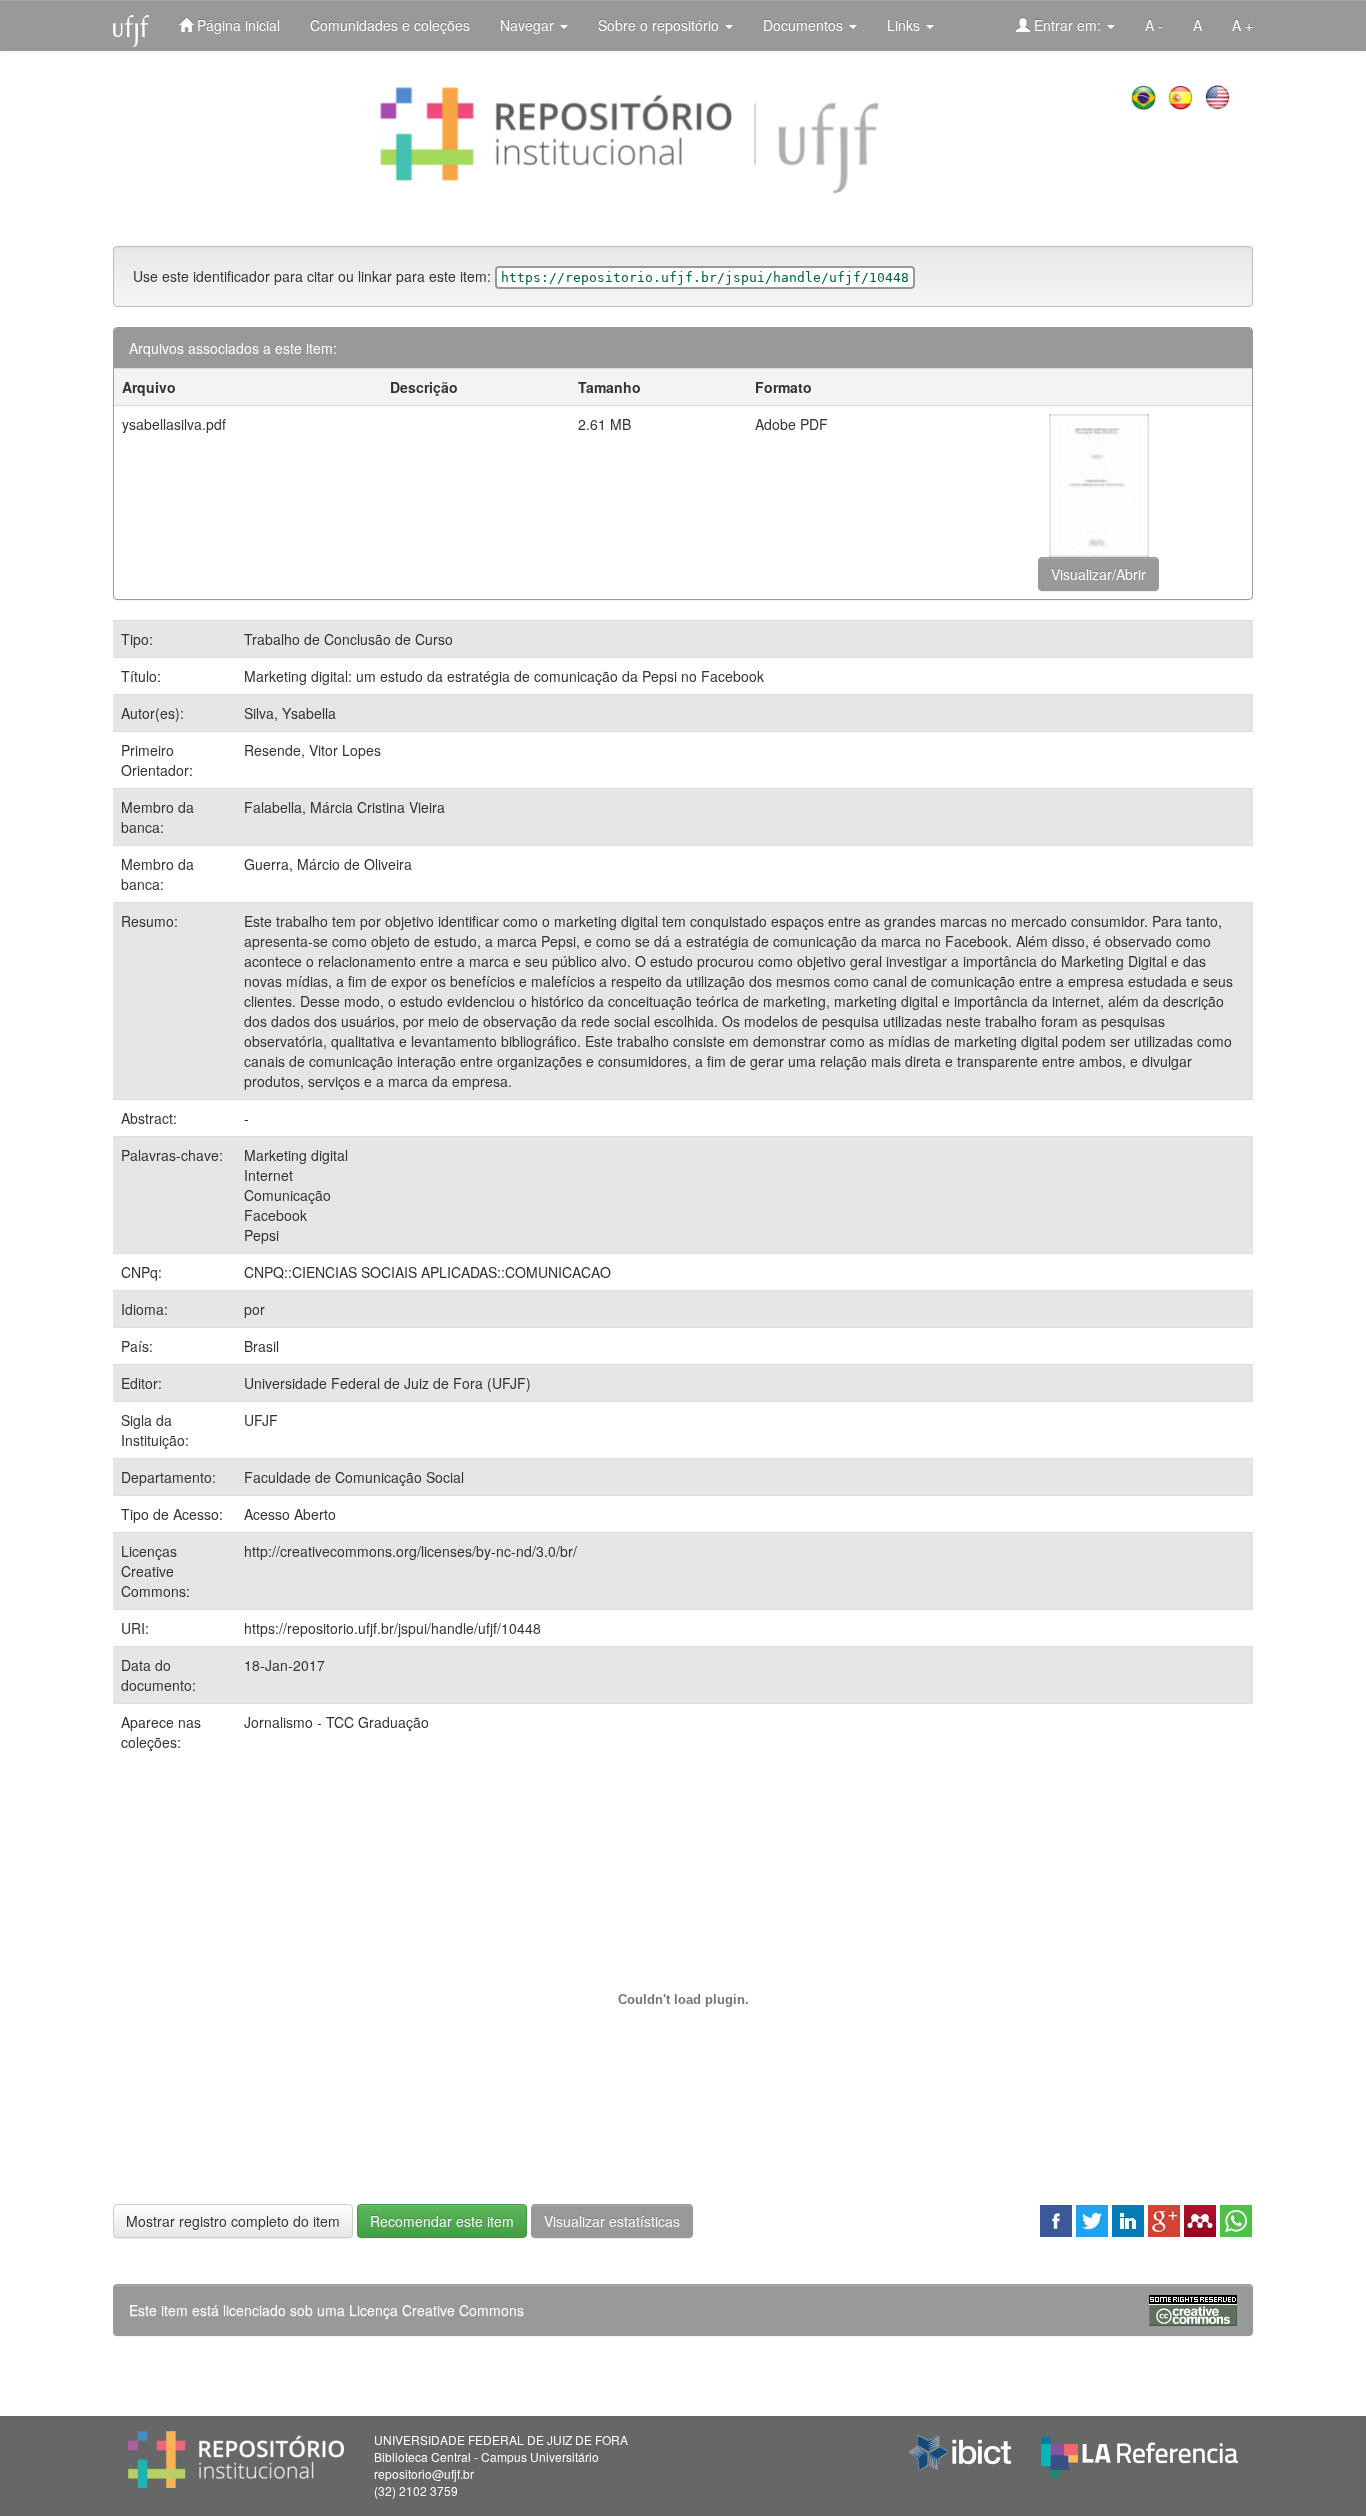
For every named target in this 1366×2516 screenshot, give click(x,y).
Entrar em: (1067, 25)
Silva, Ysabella (290, 713)
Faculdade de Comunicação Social (354, 1477)
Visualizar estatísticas (612, 2221)
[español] (1182, 95)
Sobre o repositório (660, 25)
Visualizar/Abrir (1098, 574)
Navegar (529, 25)
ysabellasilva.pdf (174, 424)
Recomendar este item (442, 2221)
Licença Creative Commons (436, 2310)
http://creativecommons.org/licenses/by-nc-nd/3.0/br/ (410, 1551)
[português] (1145, 95)
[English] (1219, 95)
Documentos (805, 25)
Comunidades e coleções (390, 25)
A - (1154, 25)
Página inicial (236, 25)
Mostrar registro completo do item (233, 2221)
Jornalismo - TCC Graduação (336, 1722)
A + (1242, 25)
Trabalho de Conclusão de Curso (348, 639)
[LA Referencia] (1139, 2452)
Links (905, 25)
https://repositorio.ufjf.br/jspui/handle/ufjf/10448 (392, 1628)
